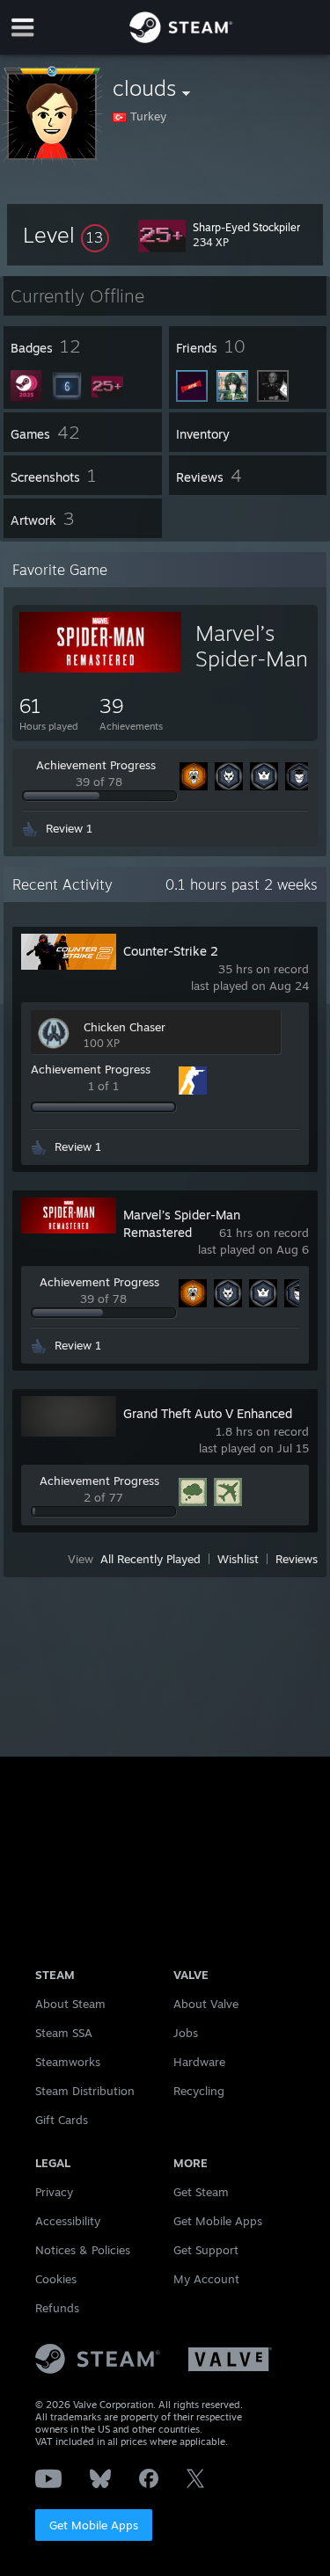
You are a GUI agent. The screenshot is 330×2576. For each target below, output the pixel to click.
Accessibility (68, 2221)
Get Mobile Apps (94, 2525)
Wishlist (238, 1559)
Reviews (297, 1559)
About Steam (70, 2004)
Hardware (199, 2062)
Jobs (186, 2033)
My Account (206, 2279)
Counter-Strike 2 (171, 951)
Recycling (199, 2091)
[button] (66, 235)
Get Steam (201, 2192)
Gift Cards (62, 2120)
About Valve (206, 2004)
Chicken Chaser (125, 1027)
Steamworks (68, 2062)
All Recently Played (150, 1559)
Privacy (54, 2192)
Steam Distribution (85, 2091)
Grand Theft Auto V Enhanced (208, 1413)
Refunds (57, 2308)
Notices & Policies (83, 2250)
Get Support (206, 2250)
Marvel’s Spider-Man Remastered (253, 659)
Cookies (56, 2279)
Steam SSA (64, 2033)
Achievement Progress (96, 765)
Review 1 (69, 828)
